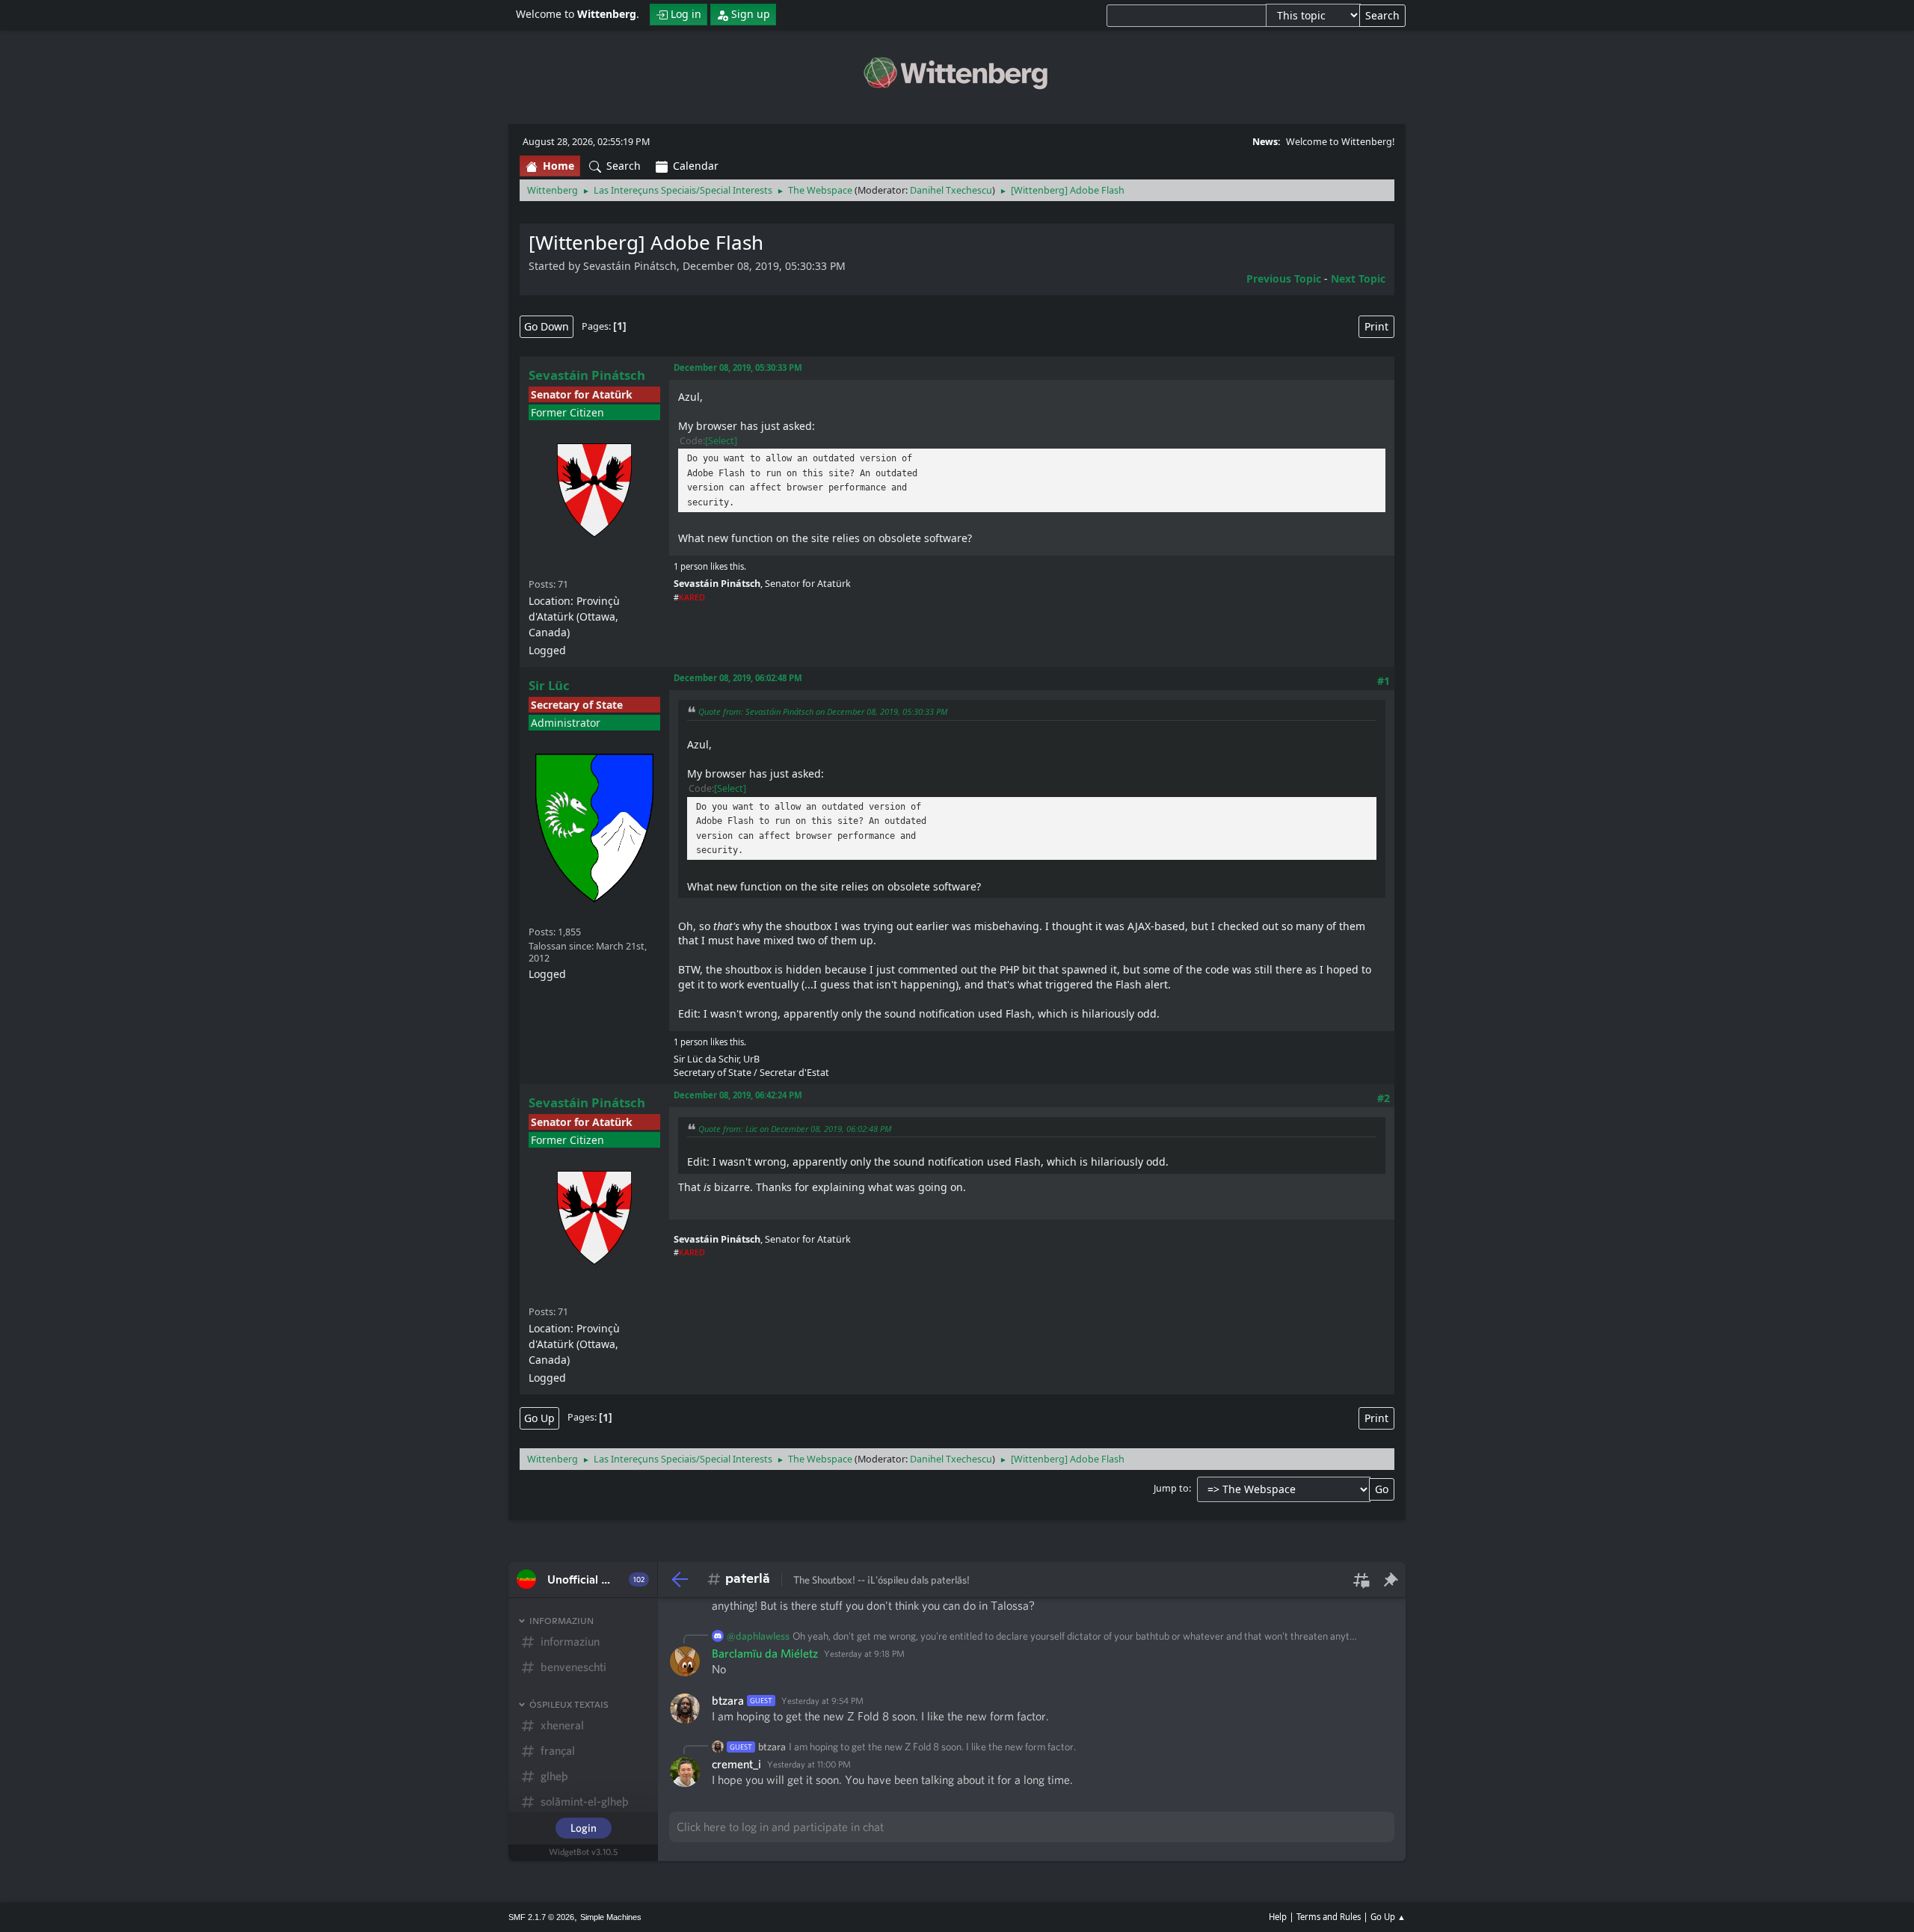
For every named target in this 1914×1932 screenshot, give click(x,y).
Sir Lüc (549, 685)
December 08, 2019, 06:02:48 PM (738, 678)
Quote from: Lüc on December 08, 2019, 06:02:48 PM (795, 1129)
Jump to (1171, 1488)
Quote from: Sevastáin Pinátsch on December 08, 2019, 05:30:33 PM (823, 711)
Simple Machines (611, 1917)
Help (1278, 1917)
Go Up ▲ (1388, 1917)
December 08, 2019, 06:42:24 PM (738, 1095)
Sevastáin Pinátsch (587, 375)
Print (1376, 326)
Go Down (547, 326)
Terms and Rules (1329, 1917)
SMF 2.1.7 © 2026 (541, 1917)
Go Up (539, 1418)
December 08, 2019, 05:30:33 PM (738, 367)
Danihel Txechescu (951, 190)
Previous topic (1284, 279)
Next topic (1358, 279)
